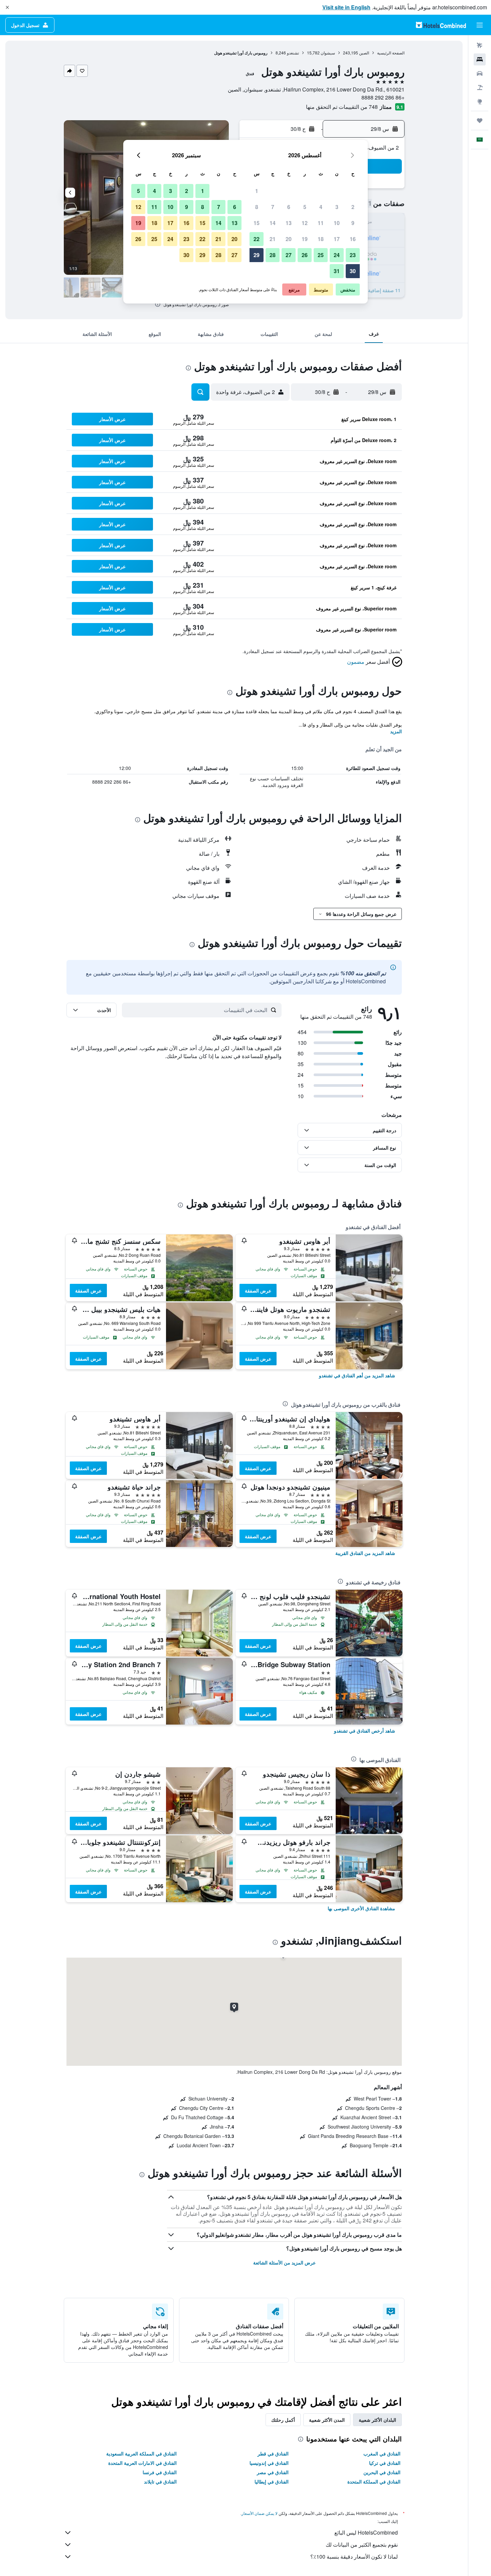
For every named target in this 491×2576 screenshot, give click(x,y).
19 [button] (305, 239)
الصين (364, 53)
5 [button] (305, 207)
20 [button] (289, 239)
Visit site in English (346, 7)
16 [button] (353, 239)
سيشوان (328, 53)
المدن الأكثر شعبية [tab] (327, 2420)
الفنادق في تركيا (385, 2463)
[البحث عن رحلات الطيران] (480, 45)
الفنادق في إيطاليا (272, 2482)
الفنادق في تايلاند (160, 2482)
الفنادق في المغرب (382, 2453)
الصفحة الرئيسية (391, 53)
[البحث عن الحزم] (480, 87)
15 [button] (257, 223)
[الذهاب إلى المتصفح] (480, 102)
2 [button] (353, 207)
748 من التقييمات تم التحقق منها (342, 107)
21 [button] (273, 239)
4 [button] (321, 207)
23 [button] (353, 255)
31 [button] (337, 271)
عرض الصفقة (258, 1291)
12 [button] (305, 223)
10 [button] (337, 223)
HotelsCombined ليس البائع (366, 2532)
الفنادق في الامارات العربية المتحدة (142, 2463)
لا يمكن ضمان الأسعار (260, 2513)
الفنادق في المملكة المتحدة (374, 2482)
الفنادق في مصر (273, 2472)
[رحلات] (480, 121)
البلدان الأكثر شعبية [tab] (377, 2420)
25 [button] (321, 255)
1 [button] (257, 191)
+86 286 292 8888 (383, 97)
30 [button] (353, 271)
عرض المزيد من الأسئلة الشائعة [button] (284, 2262)
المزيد (396, 731)
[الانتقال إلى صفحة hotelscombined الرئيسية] (441, 25)
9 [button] (353, 223)
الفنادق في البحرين (382, 2472)
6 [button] (289, 207)
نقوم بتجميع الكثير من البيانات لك (362, 2544)
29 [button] (257, 255)
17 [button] (337, 239)
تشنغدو (293, 53)
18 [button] (321, 239)
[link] (357, 1375)
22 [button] (257, 239)
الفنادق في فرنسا (160, 2472)
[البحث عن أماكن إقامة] (480, 59)
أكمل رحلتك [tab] (283, 2420)
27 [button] (289, 255)
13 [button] (289, 223)
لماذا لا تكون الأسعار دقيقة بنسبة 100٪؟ (354, 2556)
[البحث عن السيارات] (480, 73)
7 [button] (273, 207)
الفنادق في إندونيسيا (269, 2463)
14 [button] (273, 223)
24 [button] (337, 255)
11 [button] (321, 223)
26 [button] (305, 255)
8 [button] (257, 207)
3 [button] (337, 207)
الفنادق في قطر (273, 2453)
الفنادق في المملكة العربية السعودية (141, 2453)
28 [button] (273, 255)
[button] (7, 7)
